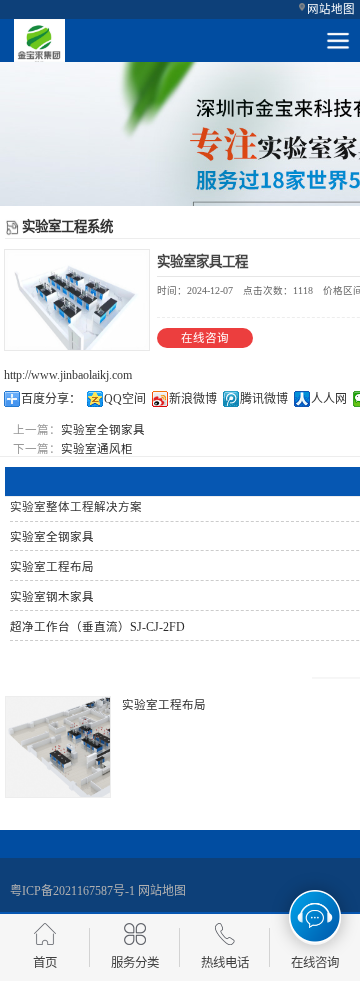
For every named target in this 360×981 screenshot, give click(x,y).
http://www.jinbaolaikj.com (68, 375)
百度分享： (51, 399)
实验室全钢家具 (103, 430)
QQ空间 (125, 399)
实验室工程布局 (164, 705)
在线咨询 (205, 338)
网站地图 (331, 9)
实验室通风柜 (97, 449)
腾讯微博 (264, 399)
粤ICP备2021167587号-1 (72, 891)
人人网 (329, 399)
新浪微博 (193, 399)
